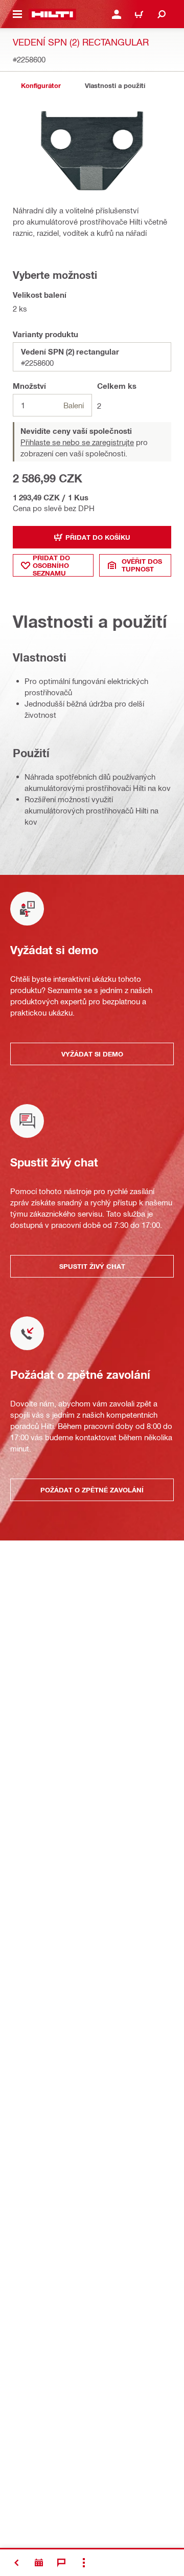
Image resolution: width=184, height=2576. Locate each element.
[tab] (41, 86)
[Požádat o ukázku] (39, 2563)
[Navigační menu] (17, 14)
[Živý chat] (61, 2563)
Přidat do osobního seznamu (51, 565)
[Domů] (52, 14)
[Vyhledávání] (162, 14)
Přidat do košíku (98, 537)
